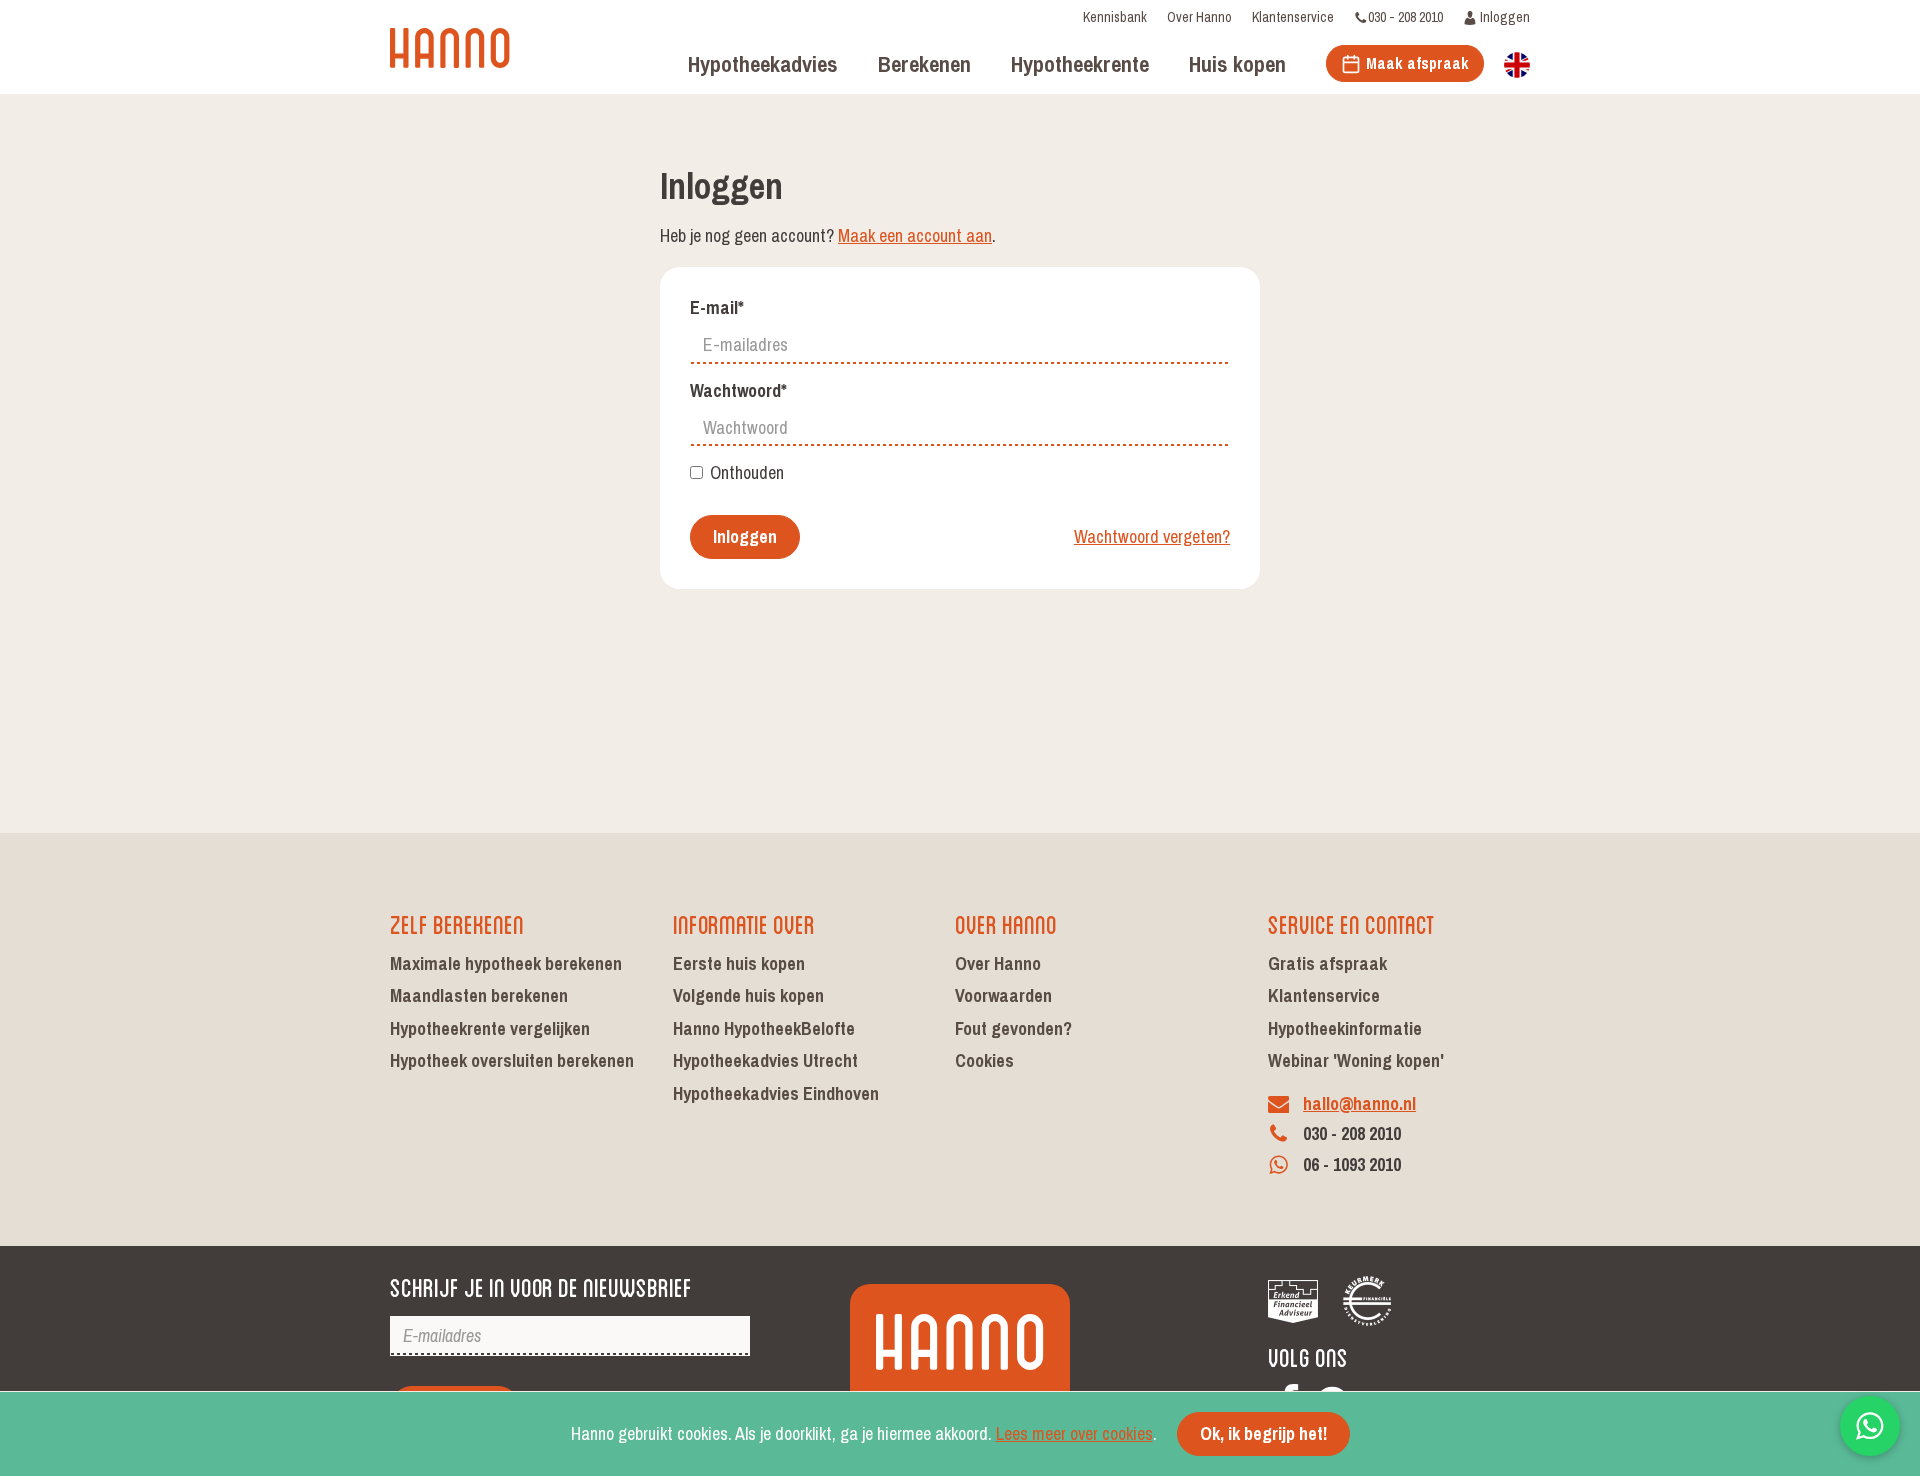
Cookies (984, 1060)
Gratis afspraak (1327, 963)
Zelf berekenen (457, 922)
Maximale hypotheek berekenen (506, 963)
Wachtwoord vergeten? (1152, 537)
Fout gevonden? (1013, 1028)
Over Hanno (1199, 17)
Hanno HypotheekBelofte (764, 1028)
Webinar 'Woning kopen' (1356, 1060)
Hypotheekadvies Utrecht (765, 1060)
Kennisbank (1115, 17)
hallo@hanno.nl (1359, 1103)
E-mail (717, 308)
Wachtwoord (738, 391)
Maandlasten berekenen (479, 995)
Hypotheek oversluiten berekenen (512, 1060)
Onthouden (747, 473)
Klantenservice (1293, 17)
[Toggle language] (1517, 63)
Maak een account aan (915, 235)
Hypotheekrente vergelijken (490, 1028)
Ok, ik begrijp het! (1263, 1433)
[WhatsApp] (1870, 1426)
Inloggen (1503, 17)
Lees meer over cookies (1074, 1433)
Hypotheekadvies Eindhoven (776, 1093)
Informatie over (744, 922)
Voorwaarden (1003, 995)
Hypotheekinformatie (1345, 1028)
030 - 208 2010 (1405, 17)
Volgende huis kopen (748, 995)
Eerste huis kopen (739, 963)
